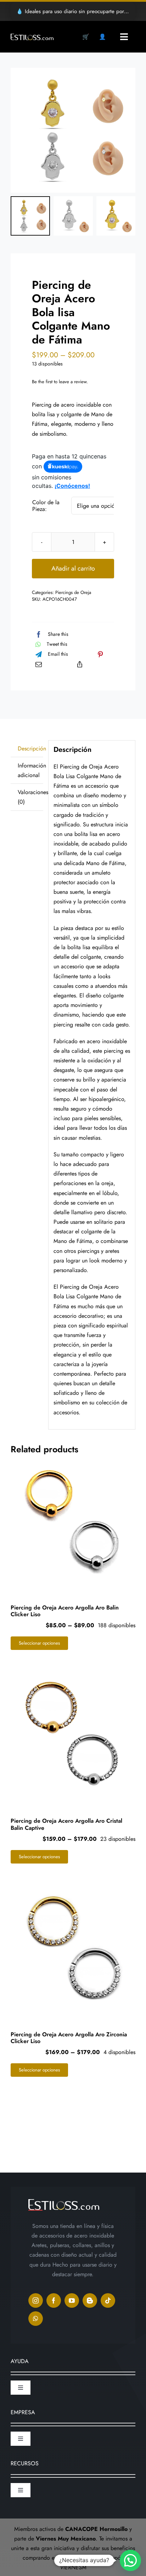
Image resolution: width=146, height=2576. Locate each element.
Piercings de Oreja (73, 592)
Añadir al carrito (73, 568)
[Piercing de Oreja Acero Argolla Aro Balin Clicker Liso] (73, 1520)
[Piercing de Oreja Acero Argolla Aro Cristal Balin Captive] (73, 1734)
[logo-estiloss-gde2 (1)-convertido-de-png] (32, 36)
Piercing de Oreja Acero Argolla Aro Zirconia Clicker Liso (69, 2038)
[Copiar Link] (80, 664)
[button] (130, 2560)
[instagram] (36, 2300)
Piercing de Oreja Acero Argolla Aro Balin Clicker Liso (65, 1611)
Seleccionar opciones (39, 1643)
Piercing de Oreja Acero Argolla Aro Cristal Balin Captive (66, 1824)
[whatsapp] (36, 2319)
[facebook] (54, 2300)
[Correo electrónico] (39, 664)
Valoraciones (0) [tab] (30, 797)
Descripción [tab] (30, 748)
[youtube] (72, 2300)
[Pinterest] (100, 654)
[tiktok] (108, 2300)
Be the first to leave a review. (60, 382)
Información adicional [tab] (30, 770)
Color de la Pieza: (46, 506)
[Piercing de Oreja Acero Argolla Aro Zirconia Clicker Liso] (73, 1947)
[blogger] (90, 2300)
